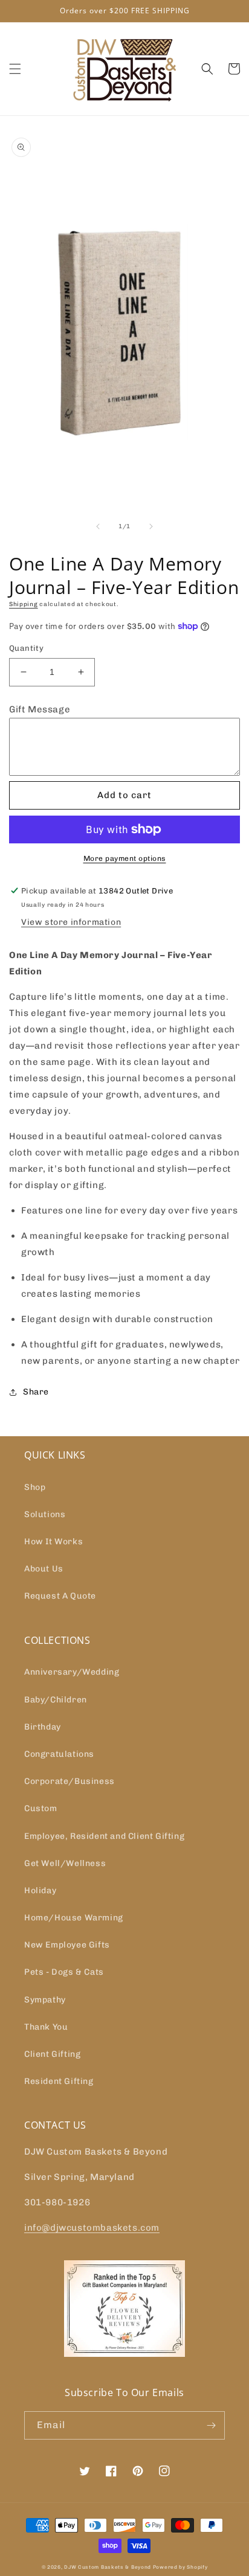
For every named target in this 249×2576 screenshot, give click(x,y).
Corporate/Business (70, 1781)
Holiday (40, 1890)
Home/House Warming (74, 1918)
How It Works (53, 1542)
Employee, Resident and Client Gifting (104, 1836)
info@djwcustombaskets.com (92, 2228)
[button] (15, 69)
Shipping (24, 604)
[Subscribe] (211, 2425)
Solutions (45, 1514)
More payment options (125, 858)
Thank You (46, 2027)
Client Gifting (52, 2054)
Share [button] (36, 1392)
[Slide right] (151, 526)
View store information (71, 922)
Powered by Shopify (180, 2567)
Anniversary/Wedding (72, 1672)
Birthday (43, 1727)
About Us (44, 1569)
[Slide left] (98, 526)
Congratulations (59, 1754)
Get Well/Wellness (65, 1863)
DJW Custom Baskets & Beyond (108, 2567)
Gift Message (40, 709)
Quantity (26, 648)
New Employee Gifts (67, 1945)
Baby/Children (56, 1700)
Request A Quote (60, 1596)
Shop (35, 1487)
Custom (41, 1808)
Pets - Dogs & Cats (64, 1972)
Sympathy (45, 2000)
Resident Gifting (59, 2081)
